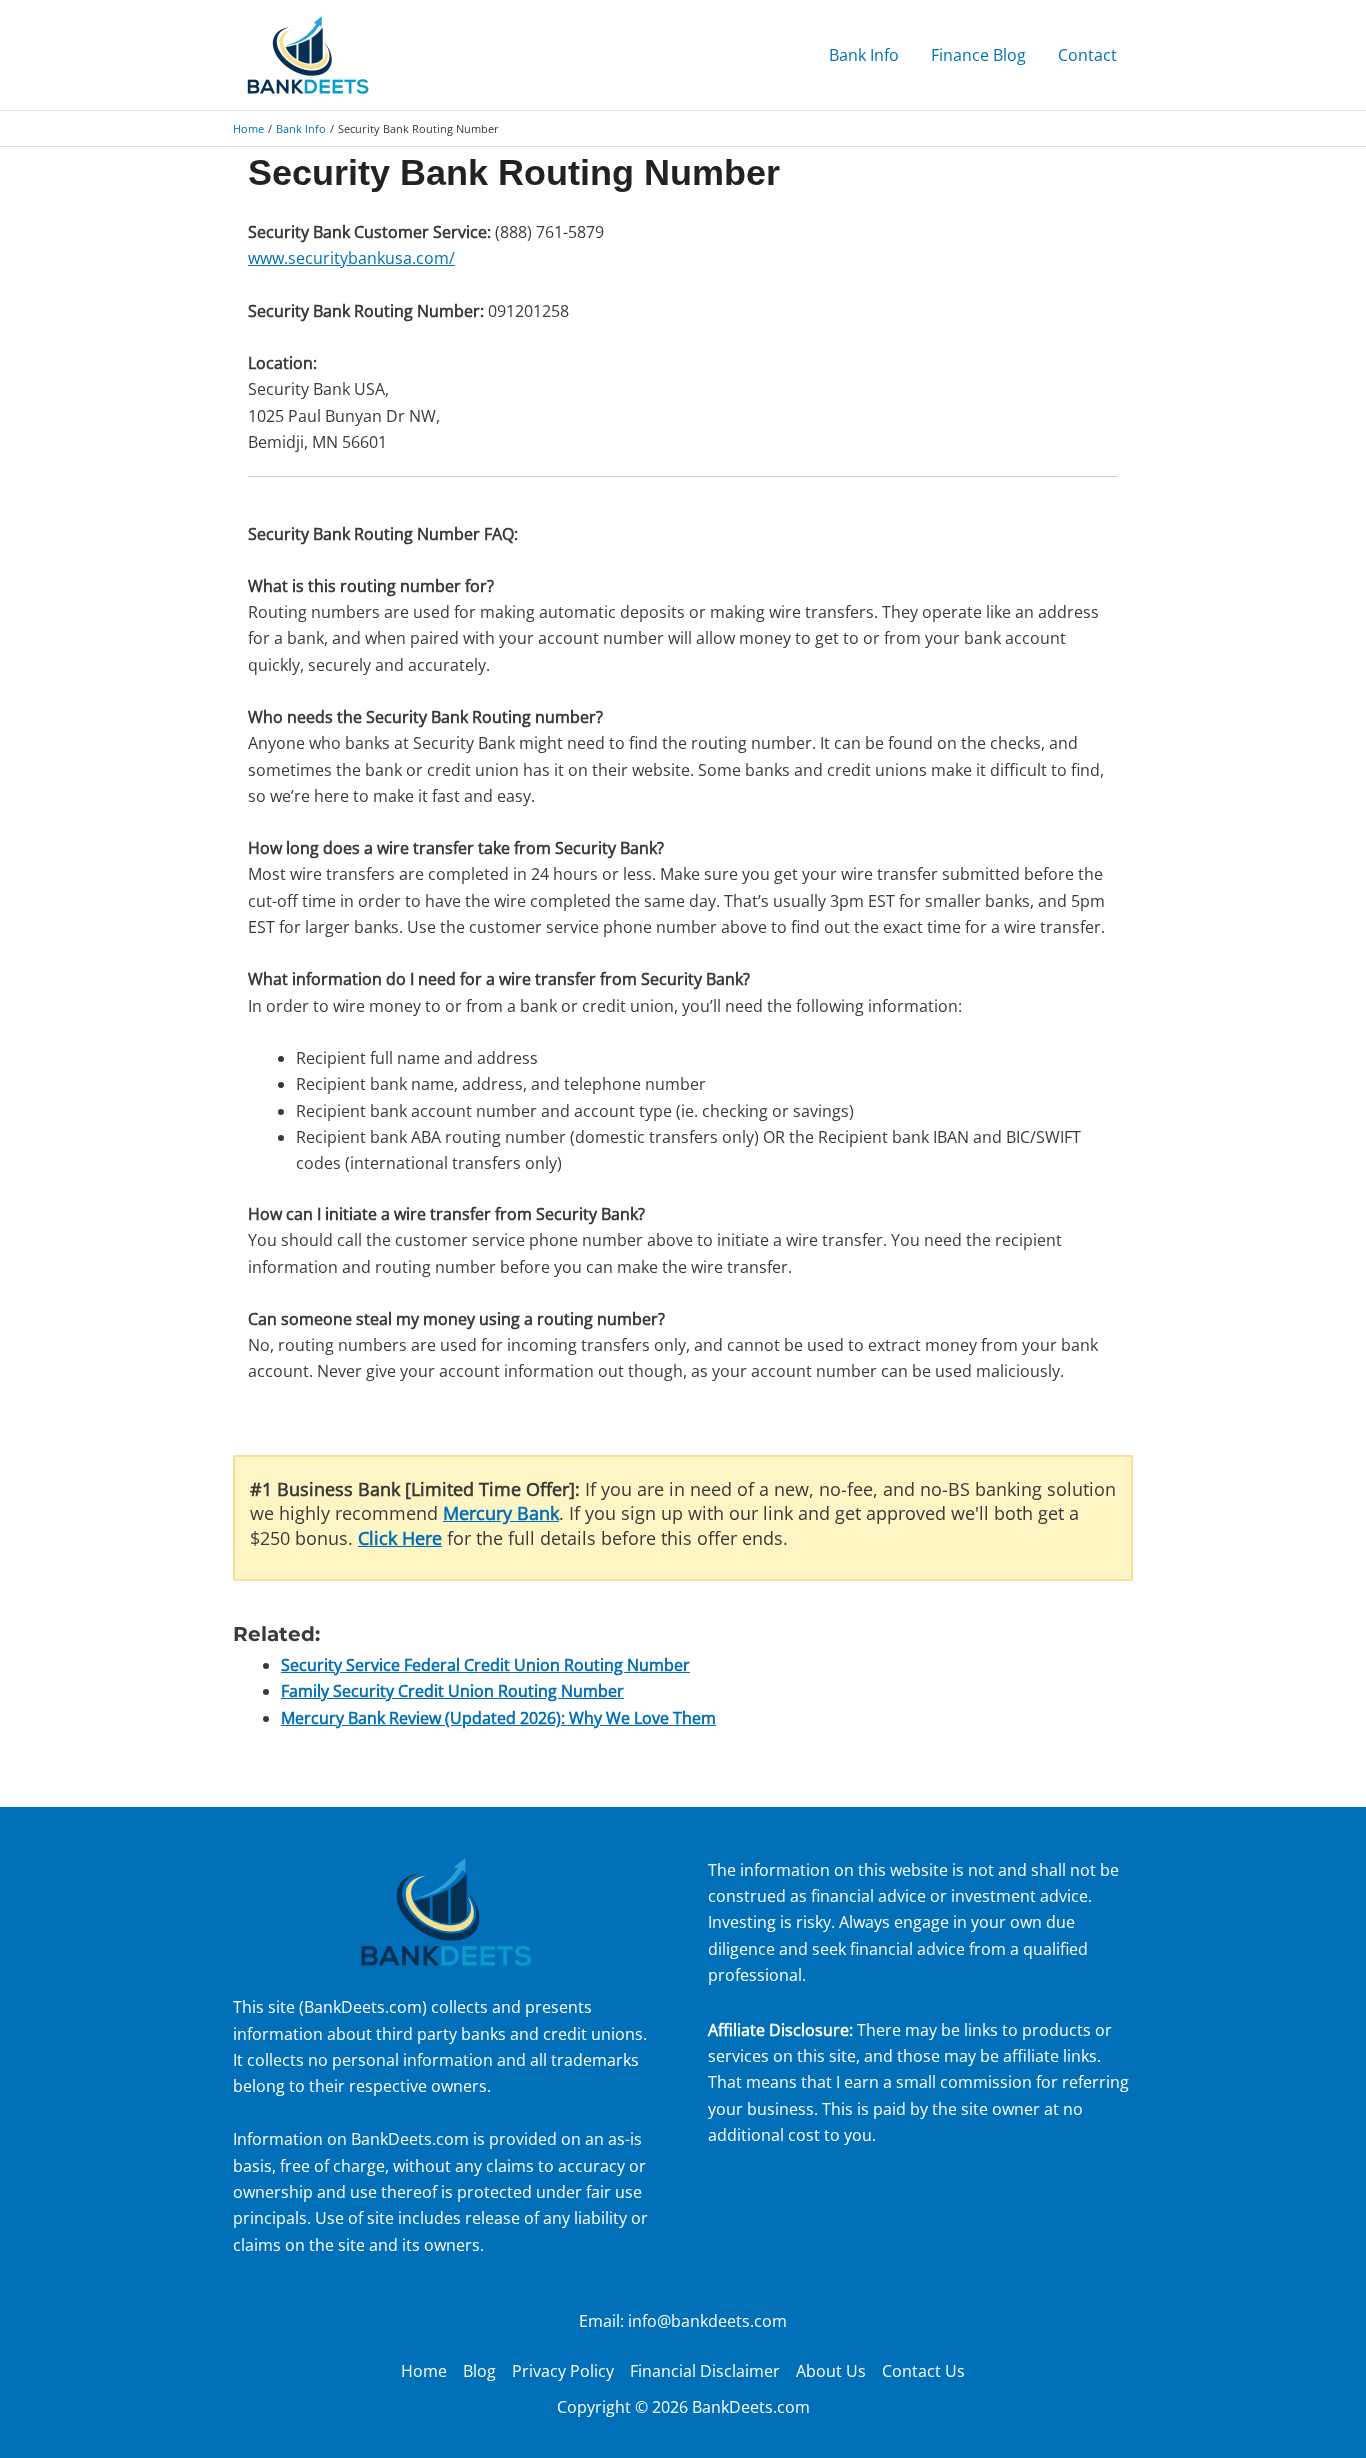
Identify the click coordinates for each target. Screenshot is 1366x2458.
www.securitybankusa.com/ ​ (351, 258)
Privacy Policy (563, 2371)
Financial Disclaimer (705, 2371)
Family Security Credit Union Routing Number (452, 1691)
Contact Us (923, 2371)
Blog (479, 2371)
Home (424, 2371)
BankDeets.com (363, 2007)
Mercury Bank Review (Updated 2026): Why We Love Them (498, 1718)
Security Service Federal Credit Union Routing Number (485, 1665)
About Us (831, 2371)
